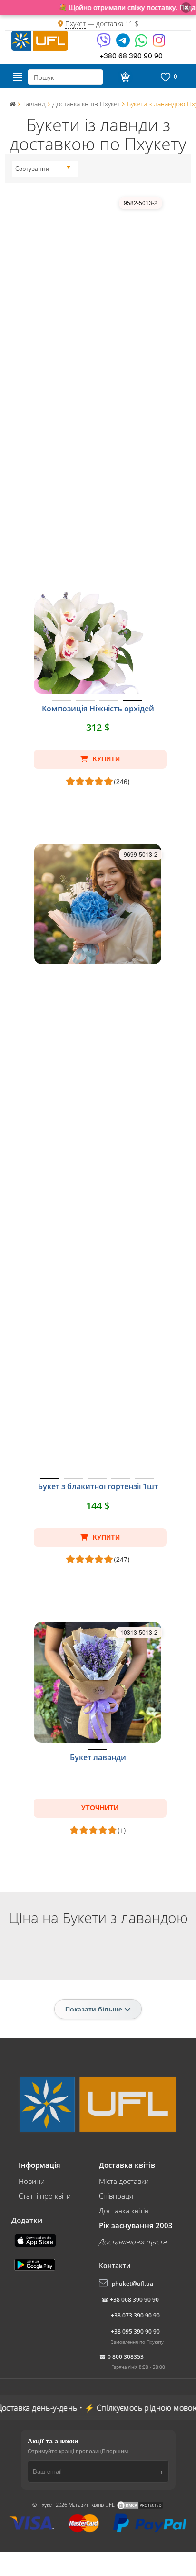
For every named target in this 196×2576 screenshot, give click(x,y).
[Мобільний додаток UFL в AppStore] (36, 2240)
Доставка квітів (124, 2211)
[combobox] (43, 169)
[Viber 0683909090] (104, 43)
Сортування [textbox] (32, 168)
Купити (105, 759)
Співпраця (116, 2196)
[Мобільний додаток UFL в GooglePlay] (36, 2264)
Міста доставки (124, 2181)
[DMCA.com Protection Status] (140, 2504)
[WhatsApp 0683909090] (142, 43)
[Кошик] (124, 77)
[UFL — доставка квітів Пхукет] (40, 39)
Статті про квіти (45, 2196)
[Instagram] (159, 43)
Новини (32, 2181)
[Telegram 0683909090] (124, 43)
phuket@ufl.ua (132, 2284)
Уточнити (100, 1808)
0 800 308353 (126, 2357)
